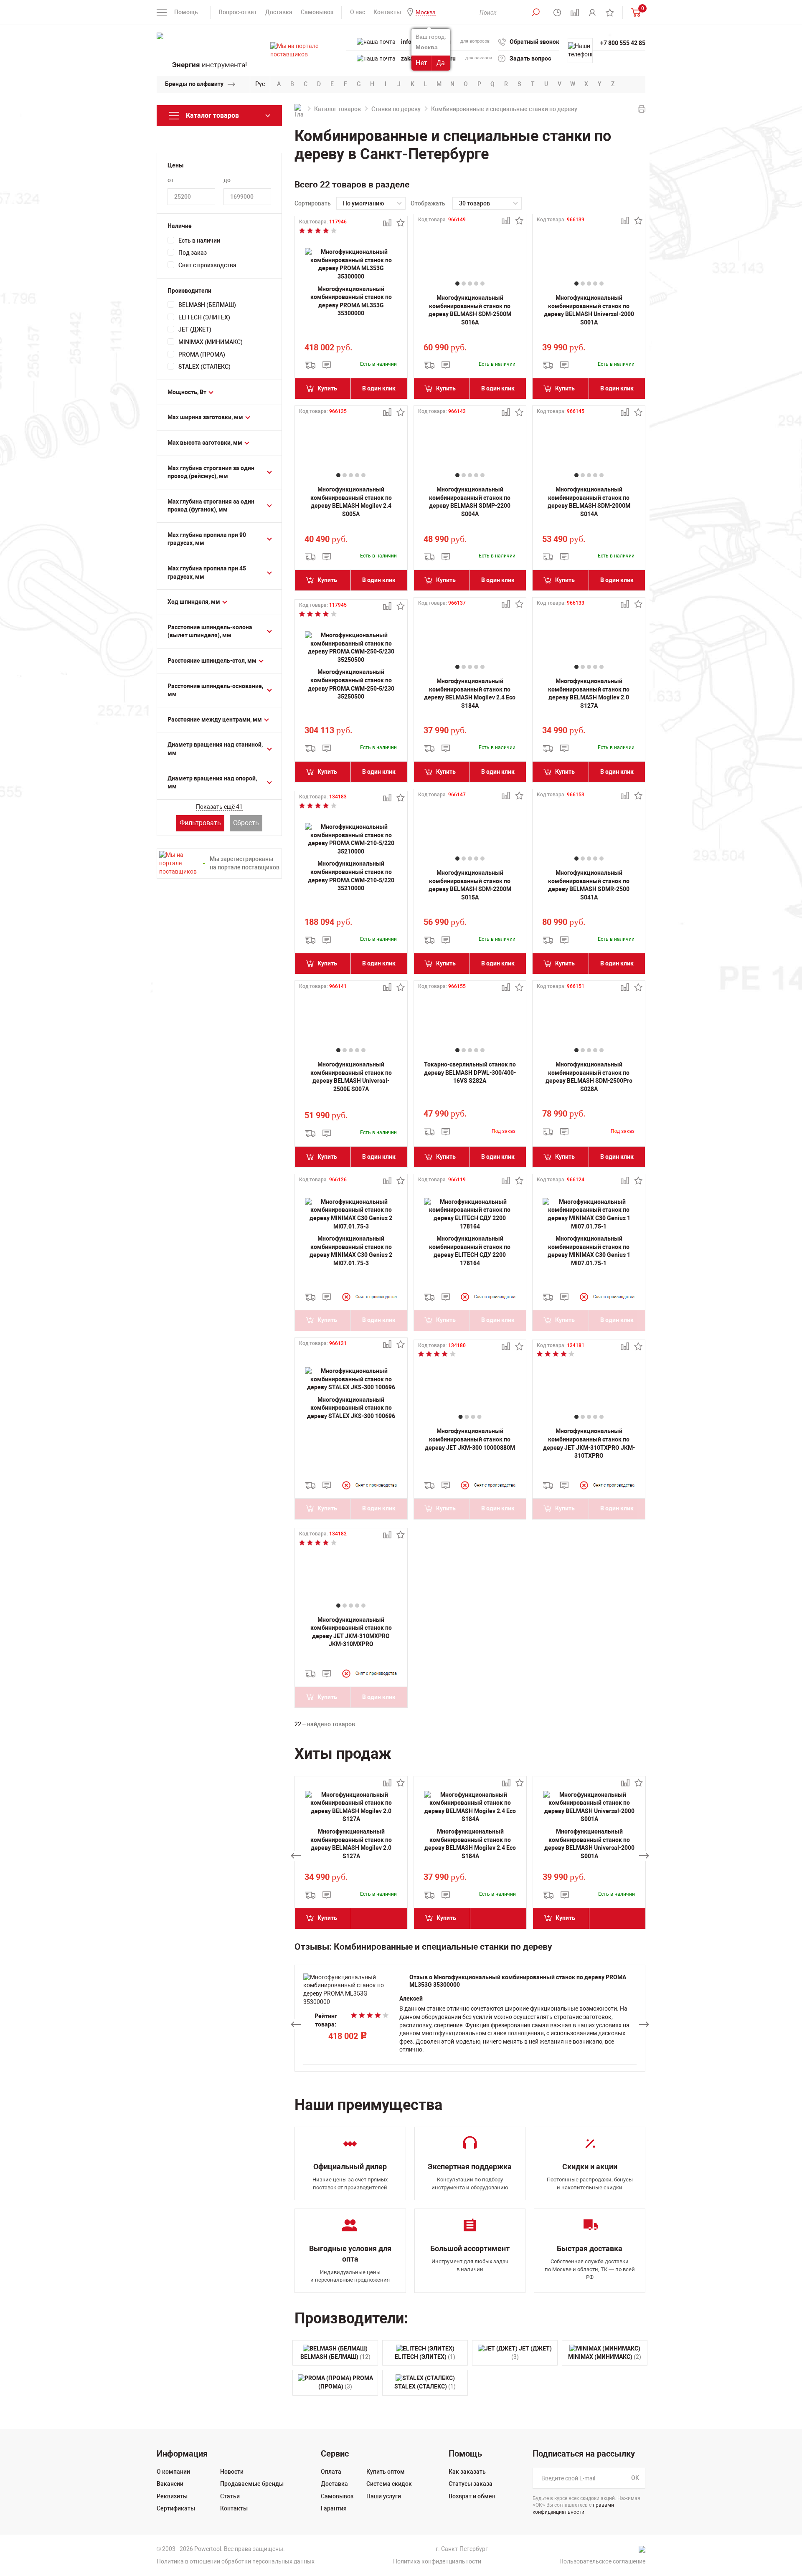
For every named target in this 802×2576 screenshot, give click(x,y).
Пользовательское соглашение (602, 2561)
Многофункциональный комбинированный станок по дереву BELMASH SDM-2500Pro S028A (589, 1077)
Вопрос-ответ (238, 12)
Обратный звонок (534, 42)
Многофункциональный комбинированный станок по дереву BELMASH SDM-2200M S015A (470, 885)
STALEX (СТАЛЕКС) (204, 367)
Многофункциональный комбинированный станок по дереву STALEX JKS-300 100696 (351, 1408)
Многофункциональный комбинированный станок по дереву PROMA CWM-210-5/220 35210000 (351, 876)
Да (441, 63)
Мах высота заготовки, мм (205, 443)
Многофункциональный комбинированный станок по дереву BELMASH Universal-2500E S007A (351, 1077)
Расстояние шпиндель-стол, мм (212, 661)
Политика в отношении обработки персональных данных (236, 2561)
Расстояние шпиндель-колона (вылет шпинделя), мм (210, 631)
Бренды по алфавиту (194, 84)
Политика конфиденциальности (437, 2561)
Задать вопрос (530, 58)
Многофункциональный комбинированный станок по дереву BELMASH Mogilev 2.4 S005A (351, 502)
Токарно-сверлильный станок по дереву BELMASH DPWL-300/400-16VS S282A (470, 1073)
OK (635, 2478)
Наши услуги (384, 2496)
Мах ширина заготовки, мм (205, 417)
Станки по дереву (396, 109)
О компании (173, 2472)
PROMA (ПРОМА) (202, 355)
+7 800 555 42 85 (623, 43)
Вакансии (170, 2484)
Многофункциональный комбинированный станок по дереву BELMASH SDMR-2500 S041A (589, 885)
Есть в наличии (199, 241)
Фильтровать (200, 823)
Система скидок (389, 2484)
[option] (351, 1856)
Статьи (230, 2496)
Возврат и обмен (472, 2496)
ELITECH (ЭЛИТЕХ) (204, 317)
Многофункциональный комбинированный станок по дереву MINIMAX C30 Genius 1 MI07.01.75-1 (589, 1251)
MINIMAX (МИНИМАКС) (211, 342)
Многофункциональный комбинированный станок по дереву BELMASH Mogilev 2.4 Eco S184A (470, 693)
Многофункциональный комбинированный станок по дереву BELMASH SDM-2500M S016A (470, 310)
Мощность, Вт (187, 392)
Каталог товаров (338, 109)
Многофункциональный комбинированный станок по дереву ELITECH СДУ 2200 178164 (470, 1251)
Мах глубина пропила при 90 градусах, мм (207, 539)
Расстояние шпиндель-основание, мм (215, 690)
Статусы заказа (471, 2484)
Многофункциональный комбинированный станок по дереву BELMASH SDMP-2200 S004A (470, 502)
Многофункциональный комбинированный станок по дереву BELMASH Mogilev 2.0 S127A (589, 693)
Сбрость (246, 823)
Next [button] (644, 1856)
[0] (634, 12)
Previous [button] (296, 1856)
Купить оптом (386, 2472)
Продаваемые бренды (252, 2484)
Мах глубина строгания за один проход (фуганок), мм (211, 506)
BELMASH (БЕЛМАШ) (207, 305)
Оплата (331, 2472)
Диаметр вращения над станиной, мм (215, 749)
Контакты (387, 12)
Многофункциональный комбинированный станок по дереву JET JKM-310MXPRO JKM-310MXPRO (351, 1632)
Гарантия (334, 2508)
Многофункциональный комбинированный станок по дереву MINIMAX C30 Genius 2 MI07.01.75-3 (351, 1251)
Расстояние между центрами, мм (215, 719)
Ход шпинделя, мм (194, 602)
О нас (358, 12)
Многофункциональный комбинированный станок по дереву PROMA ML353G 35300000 (351, 301)
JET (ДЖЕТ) (195, 329)
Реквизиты (172, 2496)
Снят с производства (207, 265)
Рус (260, 84)
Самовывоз (317, 12)
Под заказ (193, 253)
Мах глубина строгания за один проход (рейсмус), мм (211, 472)
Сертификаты (176, 2508)
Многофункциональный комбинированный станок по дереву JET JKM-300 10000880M (470, 1439)
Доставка (279, 12)
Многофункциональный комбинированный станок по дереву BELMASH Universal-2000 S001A (589, 310)
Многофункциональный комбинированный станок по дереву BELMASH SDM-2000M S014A (589, 502)
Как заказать (467, 2472)
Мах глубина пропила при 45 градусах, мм (207, 572)
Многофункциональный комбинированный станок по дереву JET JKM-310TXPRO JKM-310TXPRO (589, 1443)
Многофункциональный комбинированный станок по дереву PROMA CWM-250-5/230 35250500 (351, 684)
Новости (232, 2472)
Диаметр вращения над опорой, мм (212, 783)
